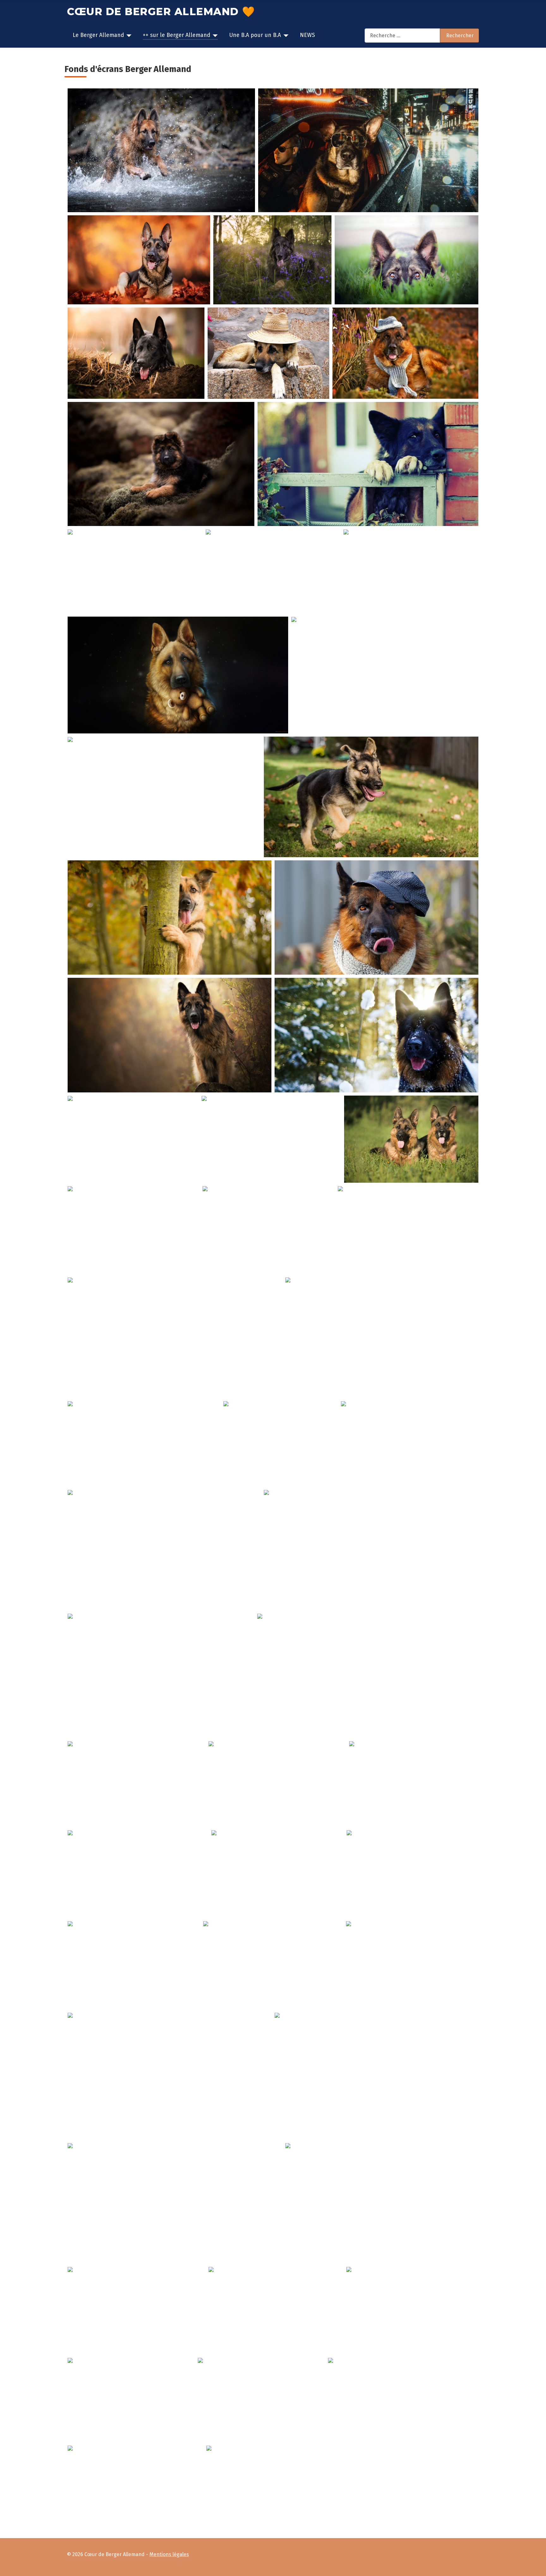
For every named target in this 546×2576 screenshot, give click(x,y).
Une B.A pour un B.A (255, 35)
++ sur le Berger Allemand (176, 35)
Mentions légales (169, 2554)
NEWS (307, 35)
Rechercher (460, 36)
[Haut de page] (538, 2568)
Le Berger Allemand (98, 35)
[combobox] (402, 36)
